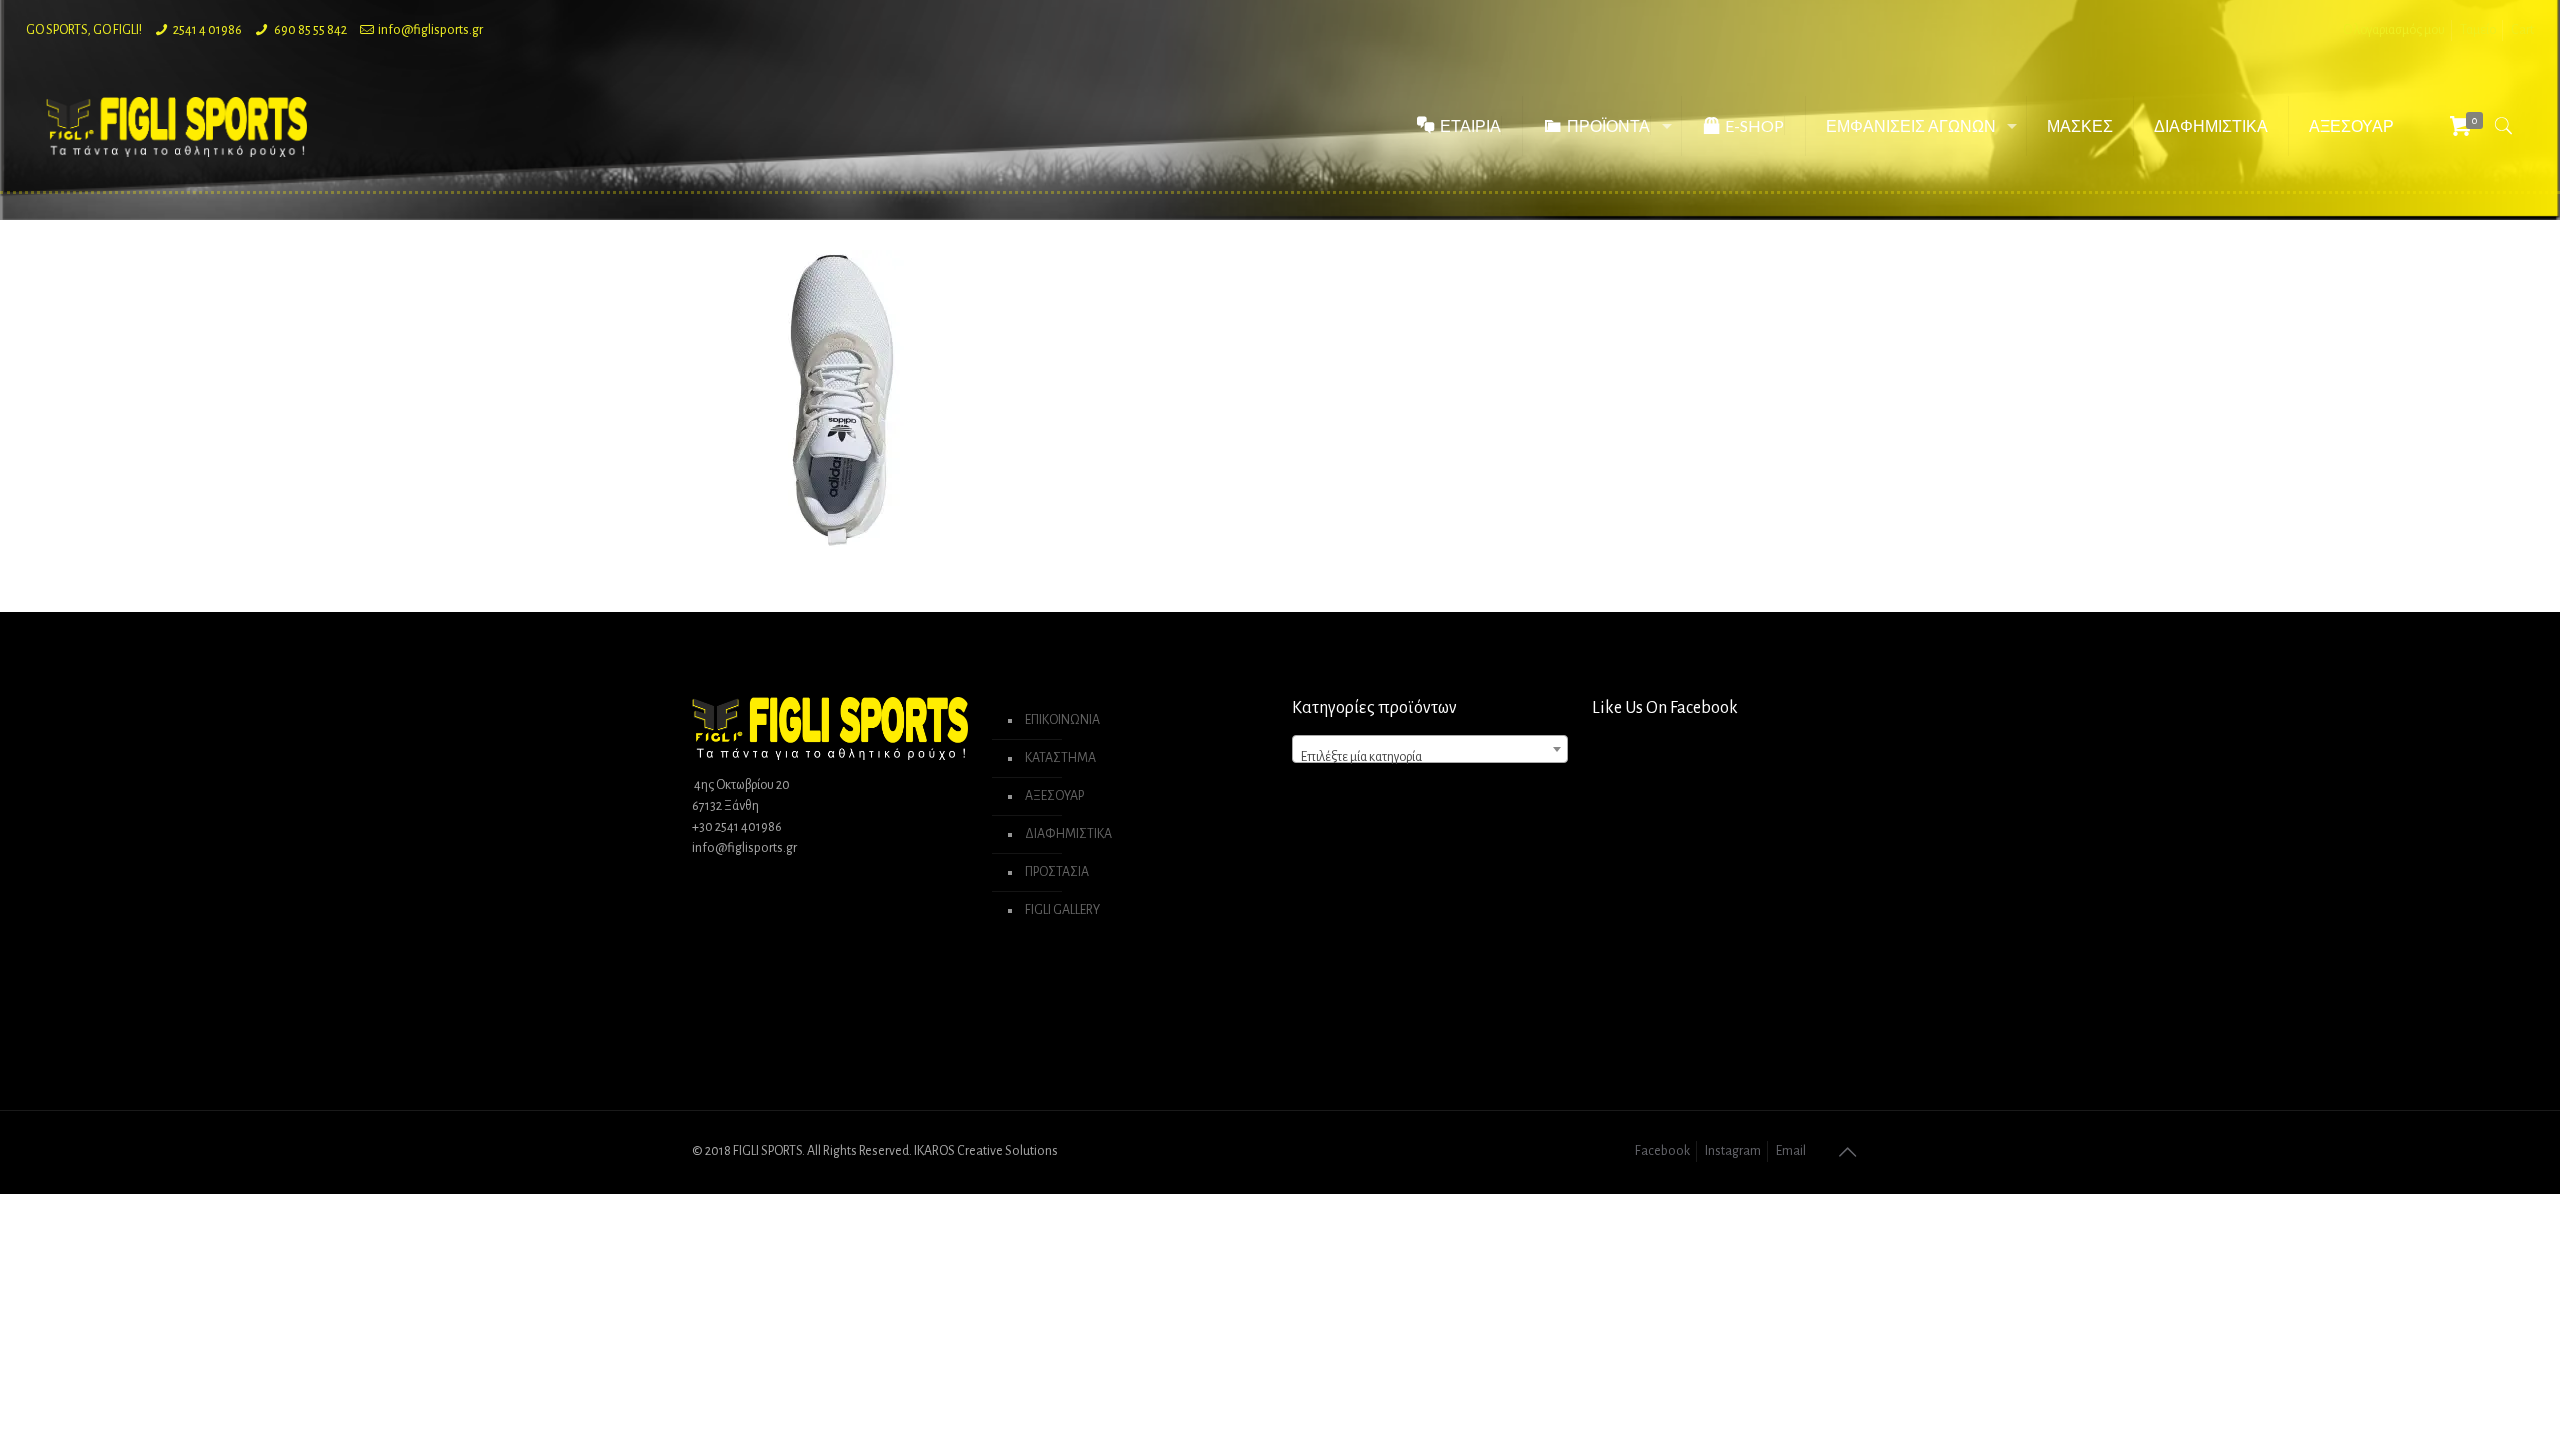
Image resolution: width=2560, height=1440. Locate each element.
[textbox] (1430, 757)
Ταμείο (2478, 30)
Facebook (1662, 1151)
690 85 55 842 (310, 30)
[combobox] (1430, 749)
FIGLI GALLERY (1062, 910)
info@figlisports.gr (430, 30)
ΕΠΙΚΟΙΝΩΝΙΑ (1062, 720)
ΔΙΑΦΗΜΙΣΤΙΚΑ (1068, 834)
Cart (2522, 30)
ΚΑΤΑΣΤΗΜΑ (1060, 758)
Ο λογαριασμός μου (2394, 30)
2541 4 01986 (207, 30)
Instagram (1733, 1151)
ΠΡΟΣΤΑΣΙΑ (1057, 872)
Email (1791, 1151)
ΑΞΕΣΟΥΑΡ (1054, 796)
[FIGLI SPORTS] (177, 126)
